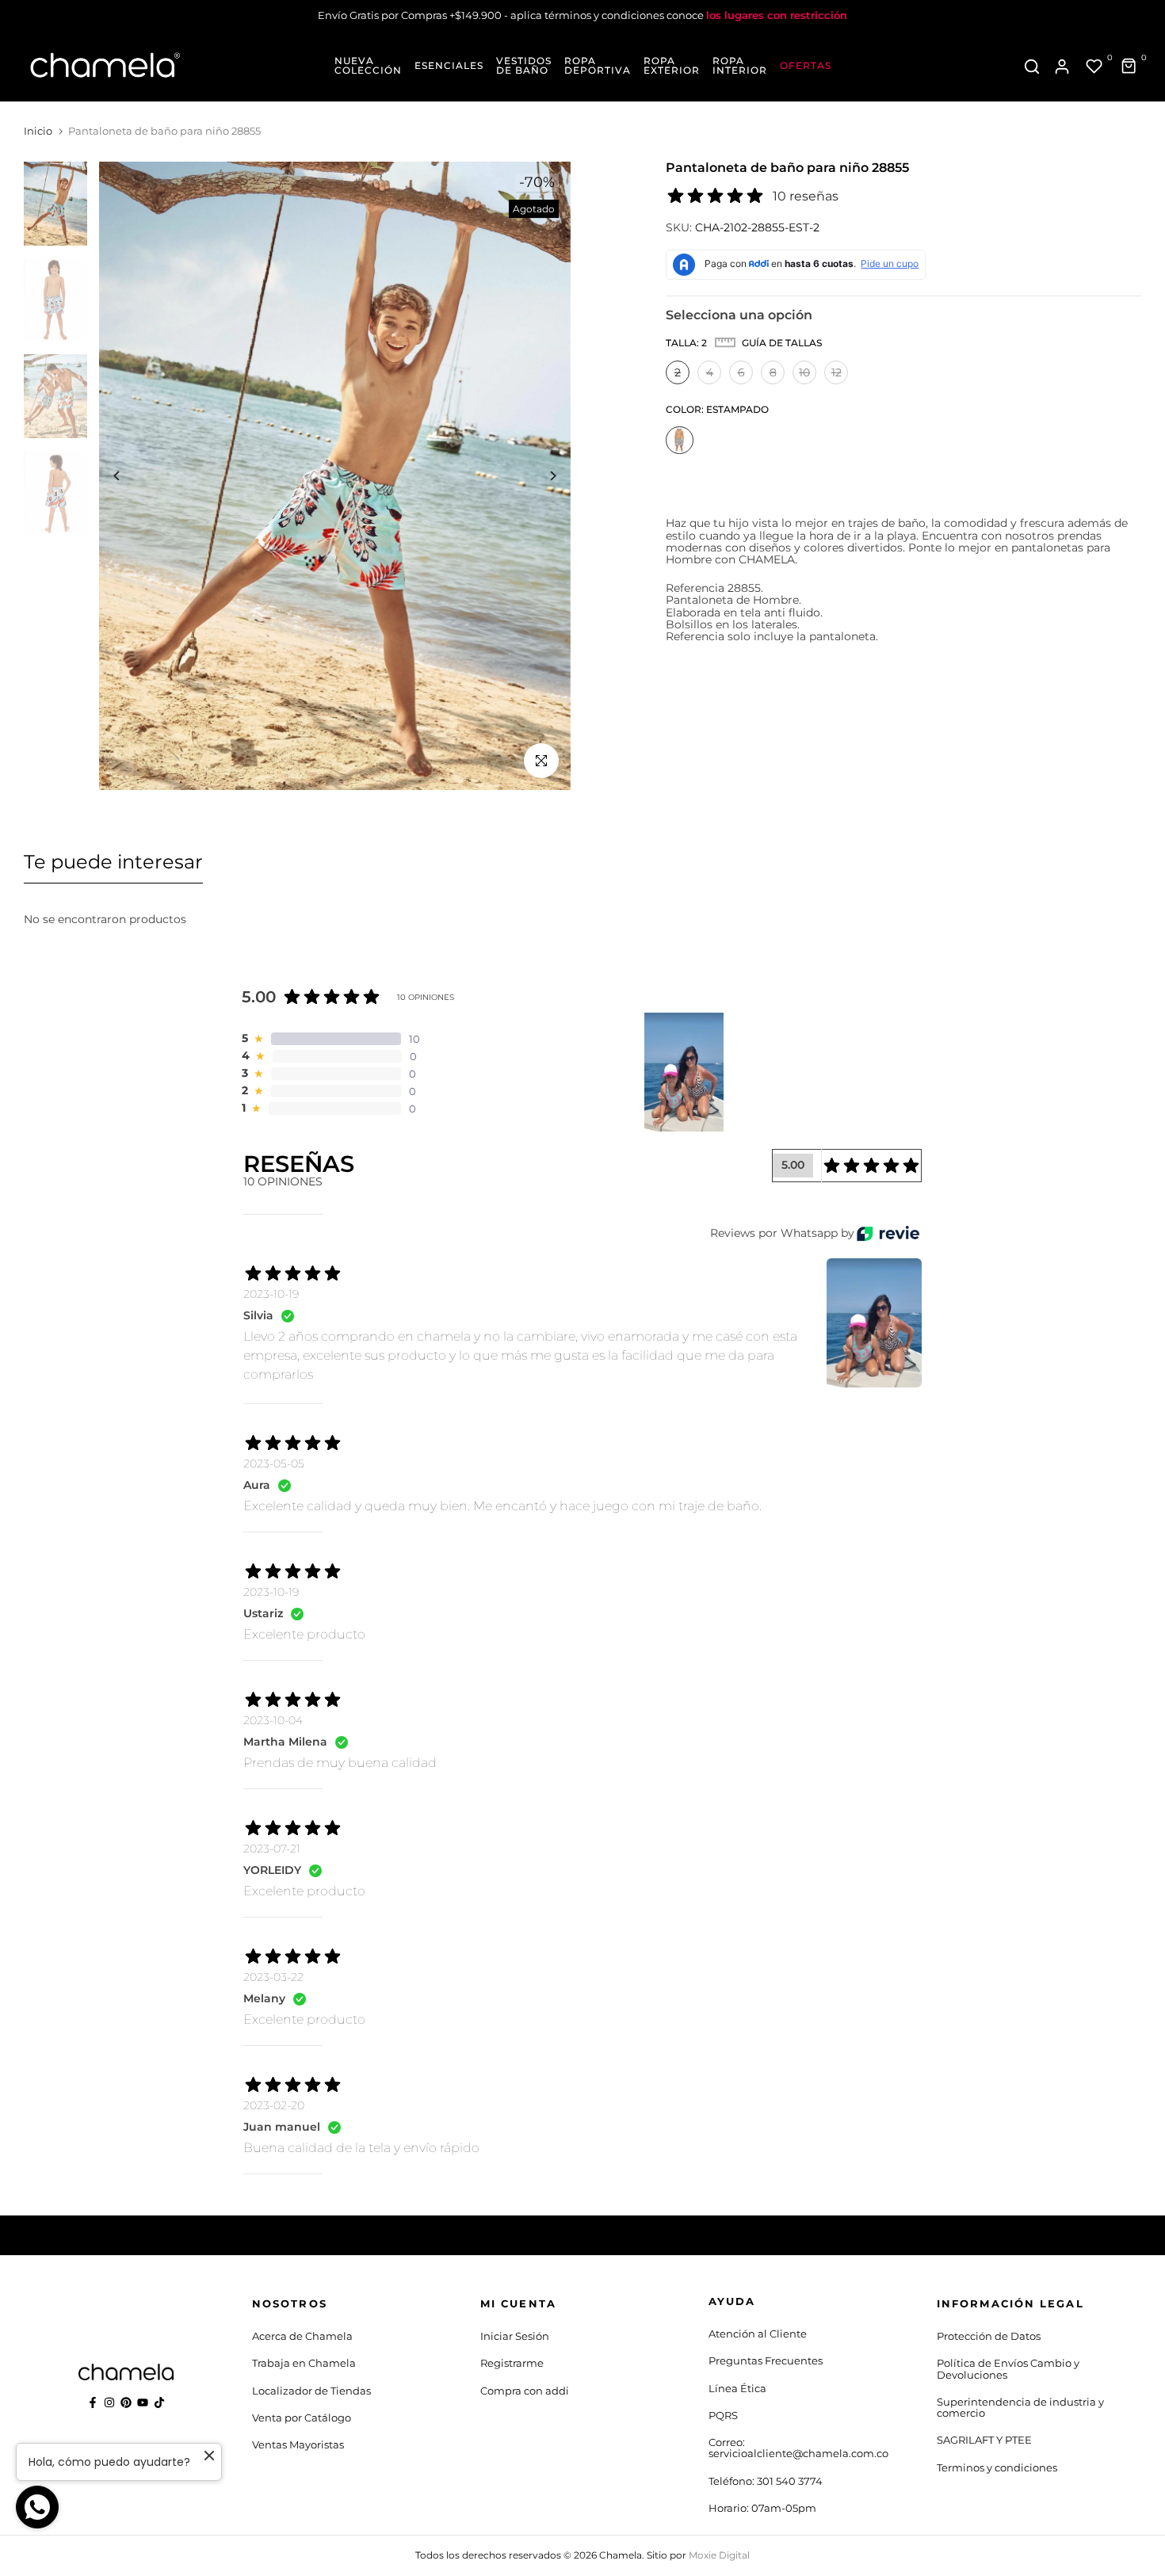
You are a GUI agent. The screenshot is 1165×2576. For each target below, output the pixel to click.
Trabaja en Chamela (304, 2363)
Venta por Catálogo (302, 2418)
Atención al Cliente (758, 2334)
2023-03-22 (273, 1977)
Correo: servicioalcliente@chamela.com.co (798, 2448)
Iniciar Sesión (515, 2336)
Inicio (38, 131)
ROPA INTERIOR (740, 66)
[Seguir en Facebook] (93, 2402)
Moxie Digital (719, 2555)
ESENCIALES (449, 66)
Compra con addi (525, 2391)
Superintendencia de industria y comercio (1020, 2407)
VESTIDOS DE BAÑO (524, 66)
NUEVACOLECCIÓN (368, 66)
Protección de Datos (989, 2336)
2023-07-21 (272, 1849)
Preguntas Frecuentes (766, 2360)
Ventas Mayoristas (298, 2444)
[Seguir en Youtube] (143, 2402)
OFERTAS (806, 66)
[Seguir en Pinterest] (126, 2402)
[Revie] (888, 1233)
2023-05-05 (274, 1464)
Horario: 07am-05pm (762, 2508)
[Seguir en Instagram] (109, 2402)
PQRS (723, 2415)
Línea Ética (737, 2388)
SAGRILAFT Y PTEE (984, 2440)
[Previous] (129, 476)
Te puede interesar (113, 862)
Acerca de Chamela (302, 2336)
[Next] (541, 476)
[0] (1094, 67)
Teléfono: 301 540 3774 (766, 2481)
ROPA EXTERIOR (672, 66)
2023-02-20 (274, 2105)
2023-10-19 (271, 1294)
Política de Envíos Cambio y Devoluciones (1008, 2368)
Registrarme (512, 2363)
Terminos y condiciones (997, 2467)
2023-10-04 (273, 1720)
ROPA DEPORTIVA (598, 66)
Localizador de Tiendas (311, 2391)
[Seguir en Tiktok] (159, 2402)
